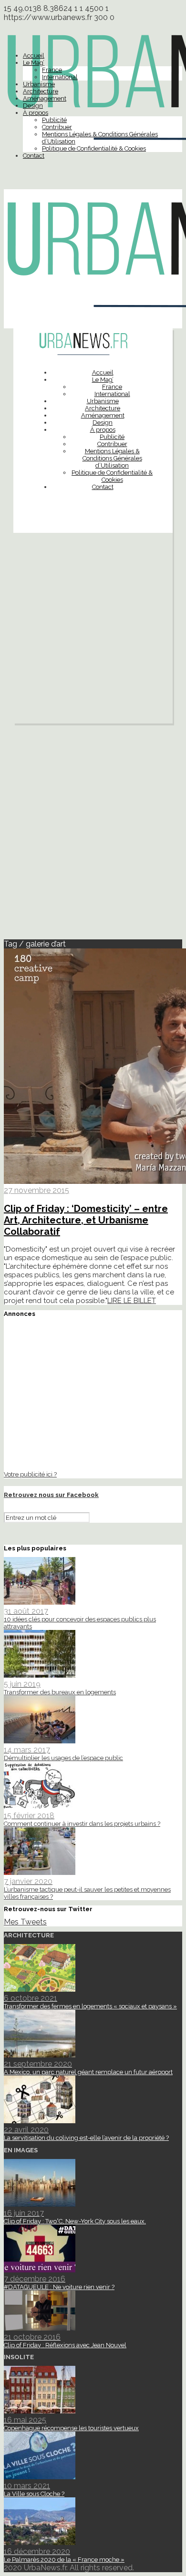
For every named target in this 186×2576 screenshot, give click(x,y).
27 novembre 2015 (36, 1190)
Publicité (54, 120)
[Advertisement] (93, 631)
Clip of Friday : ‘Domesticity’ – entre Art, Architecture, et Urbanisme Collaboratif (86, 1220)
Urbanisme (39, 84)
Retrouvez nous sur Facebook (51, 1495)
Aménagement (45, 98)
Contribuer (57, 127)
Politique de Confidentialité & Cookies (94, 148)
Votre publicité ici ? (30, 1474)
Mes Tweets (25, 1922)
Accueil (34, 56)
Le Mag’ (34, 63)
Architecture (41, 91)
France (52, 70)
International (60, 77)
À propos (36, 113)
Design (33, 106)
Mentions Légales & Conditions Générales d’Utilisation (112, 458)
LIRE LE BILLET (132, 1301)
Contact (34, 156)
